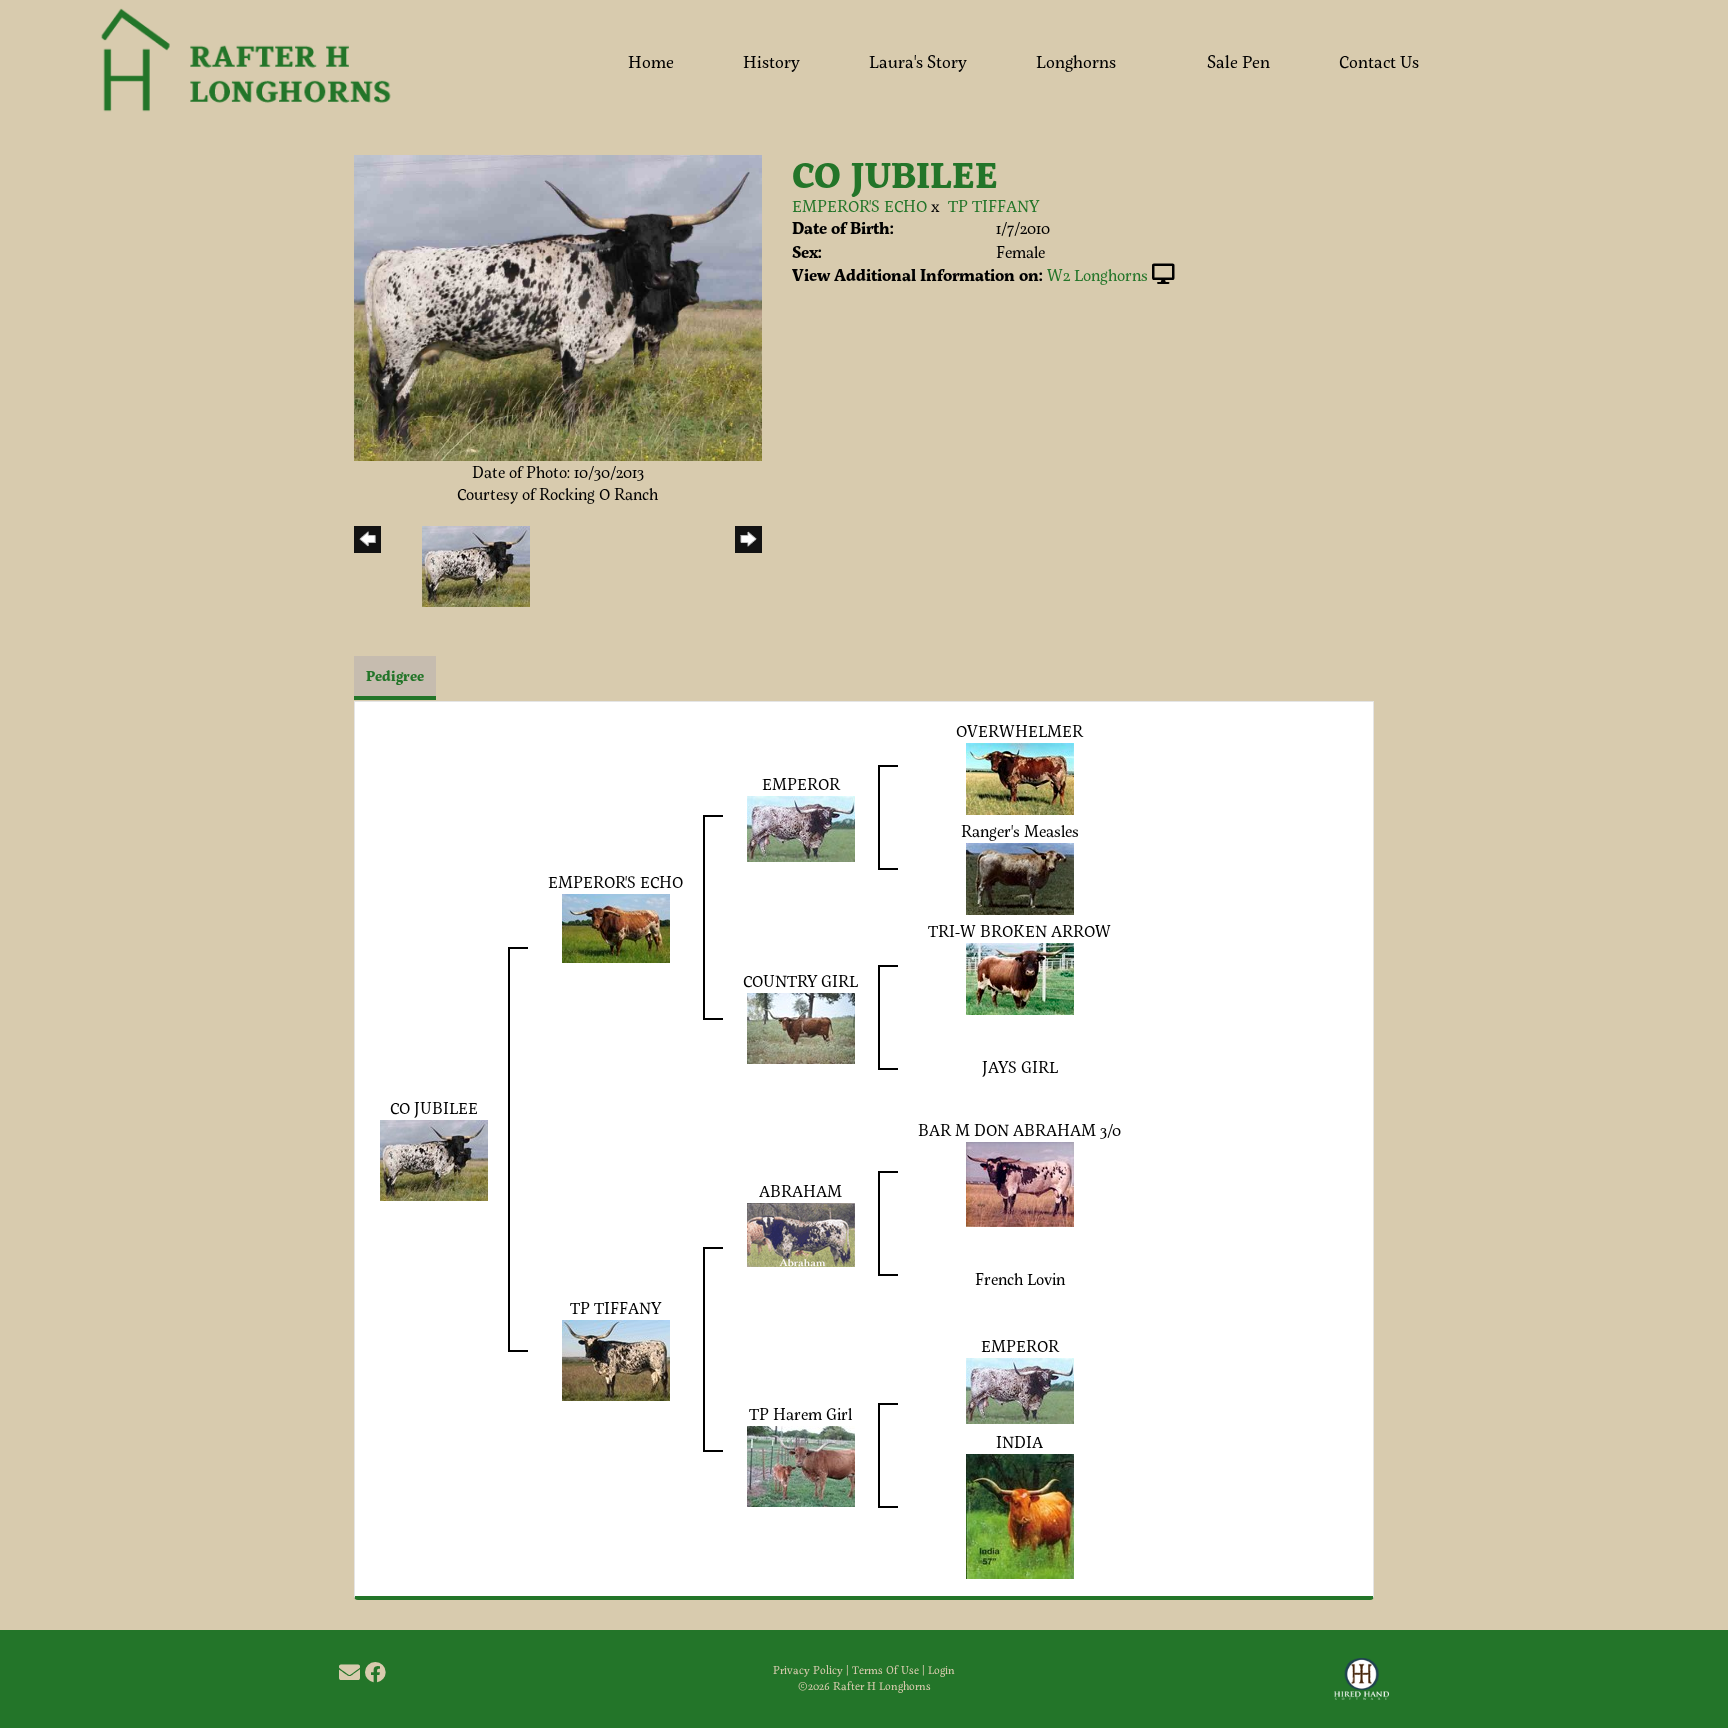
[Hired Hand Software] (1361, 1688)
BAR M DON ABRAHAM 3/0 (1019, 1129)
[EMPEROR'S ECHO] (616, 926)
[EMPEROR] (801, 826)
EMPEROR (801, 783)
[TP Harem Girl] (801, 1463)
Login (941, 1670)
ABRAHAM (800, 1190)
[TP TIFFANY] (616, 1357)
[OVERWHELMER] (1020, 776)
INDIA (1019, 1441)
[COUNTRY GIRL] (801, 1026)
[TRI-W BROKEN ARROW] (1020, 976)
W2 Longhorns (1097, 274)
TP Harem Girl (800, 1413)
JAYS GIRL (1020, 1066)
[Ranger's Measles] (1020, 876)
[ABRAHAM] (801, 1231)
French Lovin (1020, 1278)
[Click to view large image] (558, 305)
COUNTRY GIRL (800, 980)
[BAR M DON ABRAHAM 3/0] (1020, 1181)
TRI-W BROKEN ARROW (1019, 930)
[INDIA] (1020, 1513)
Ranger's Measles (1020, 830)
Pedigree (395, 675)
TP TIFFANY (993, 205)
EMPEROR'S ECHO (859, 205)
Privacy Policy (808, 1670)
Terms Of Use (885, 1670)
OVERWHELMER (1019, 730)
